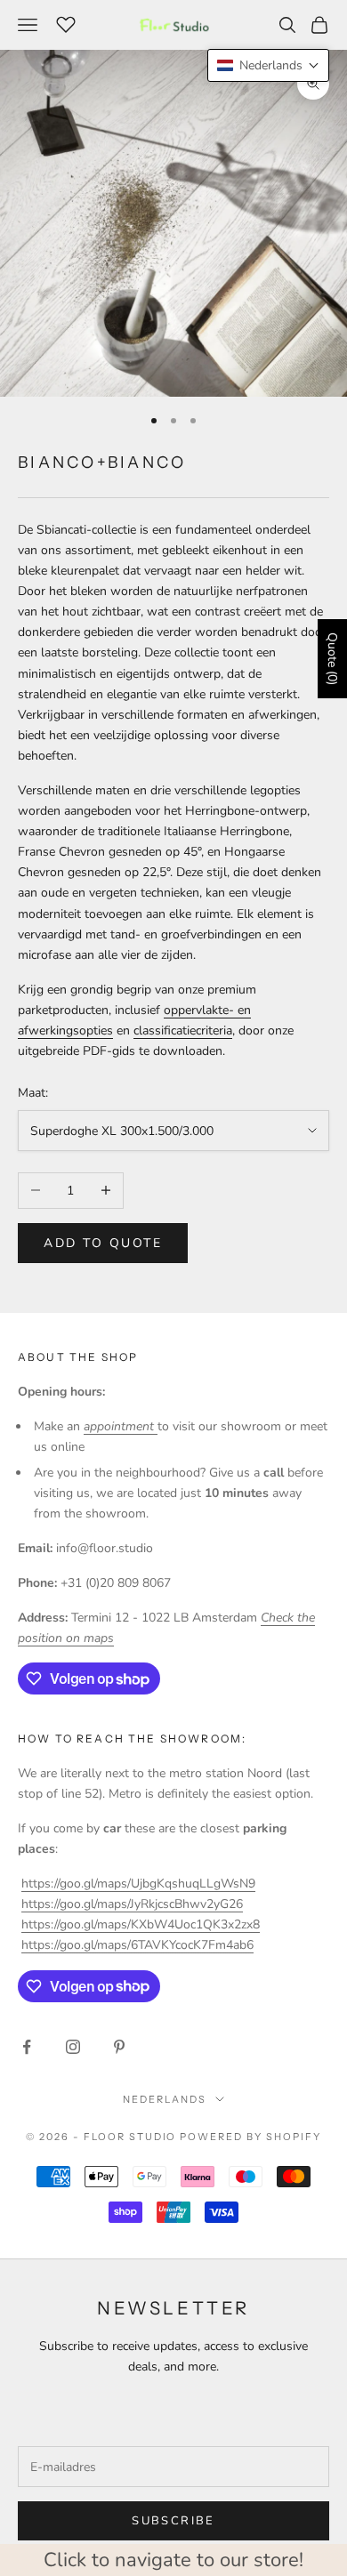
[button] (268, 65)
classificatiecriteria (183, 1030)
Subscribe (173, 2521)
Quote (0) (332, 659)
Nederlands (165, 2099)
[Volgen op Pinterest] (119, 2047)
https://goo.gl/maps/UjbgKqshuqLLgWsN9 (138, 1884)
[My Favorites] (66, 22)
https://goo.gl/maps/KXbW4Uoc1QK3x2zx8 (141, 1924)
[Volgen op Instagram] (73, 2047)
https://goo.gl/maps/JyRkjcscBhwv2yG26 (132, 1904)
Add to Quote (103, 1243)
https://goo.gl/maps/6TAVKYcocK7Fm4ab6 (137, 1945)
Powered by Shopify (250, 2137)
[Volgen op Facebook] (27, 2047)
